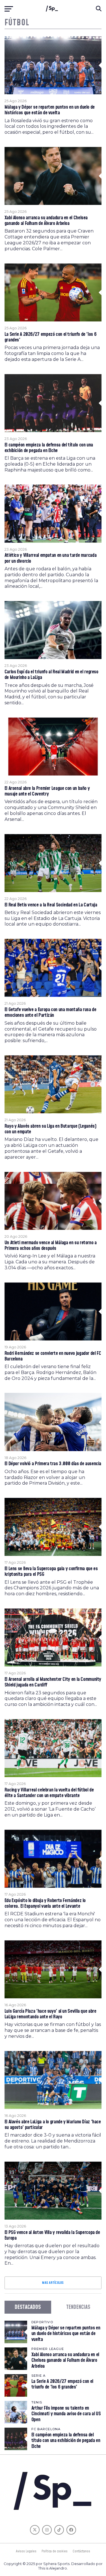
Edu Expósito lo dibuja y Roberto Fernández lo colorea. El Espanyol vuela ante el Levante (45, 1903)
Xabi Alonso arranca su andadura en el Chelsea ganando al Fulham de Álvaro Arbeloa (46, 221)
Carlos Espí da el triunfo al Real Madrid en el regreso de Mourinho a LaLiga (51, 675)
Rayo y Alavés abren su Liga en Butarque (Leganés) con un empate (50, 1129)
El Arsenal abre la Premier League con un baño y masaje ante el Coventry (47, 791)
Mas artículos (53, 2283)
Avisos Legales (26, 2551)
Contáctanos (81, 2551)
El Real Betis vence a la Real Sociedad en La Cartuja (51, 905)
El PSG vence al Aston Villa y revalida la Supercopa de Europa (52, 2235)
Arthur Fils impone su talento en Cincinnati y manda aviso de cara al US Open (66, 2414)
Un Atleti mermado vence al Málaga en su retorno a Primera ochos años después (51, 1246)
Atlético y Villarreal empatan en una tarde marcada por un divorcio (51, 558)
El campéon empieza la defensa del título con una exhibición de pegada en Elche (49, 448)
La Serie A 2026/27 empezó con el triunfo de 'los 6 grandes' (51, 337)
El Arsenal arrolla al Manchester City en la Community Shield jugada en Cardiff (53, 1682)
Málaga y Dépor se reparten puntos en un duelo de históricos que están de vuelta (50, 110)
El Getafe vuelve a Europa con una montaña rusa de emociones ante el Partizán (50, 1013)
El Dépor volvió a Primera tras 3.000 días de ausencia (53, 1464)
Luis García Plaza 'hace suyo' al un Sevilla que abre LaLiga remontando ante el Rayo (50, 2014)
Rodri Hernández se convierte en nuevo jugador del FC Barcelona (53, 1356)
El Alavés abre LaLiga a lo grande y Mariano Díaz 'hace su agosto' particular (53, 2125)
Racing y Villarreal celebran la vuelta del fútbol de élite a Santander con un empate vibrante (49, 1793)
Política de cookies (55, 2551)
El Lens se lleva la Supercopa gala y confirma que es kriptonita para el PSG (51, 1572)
